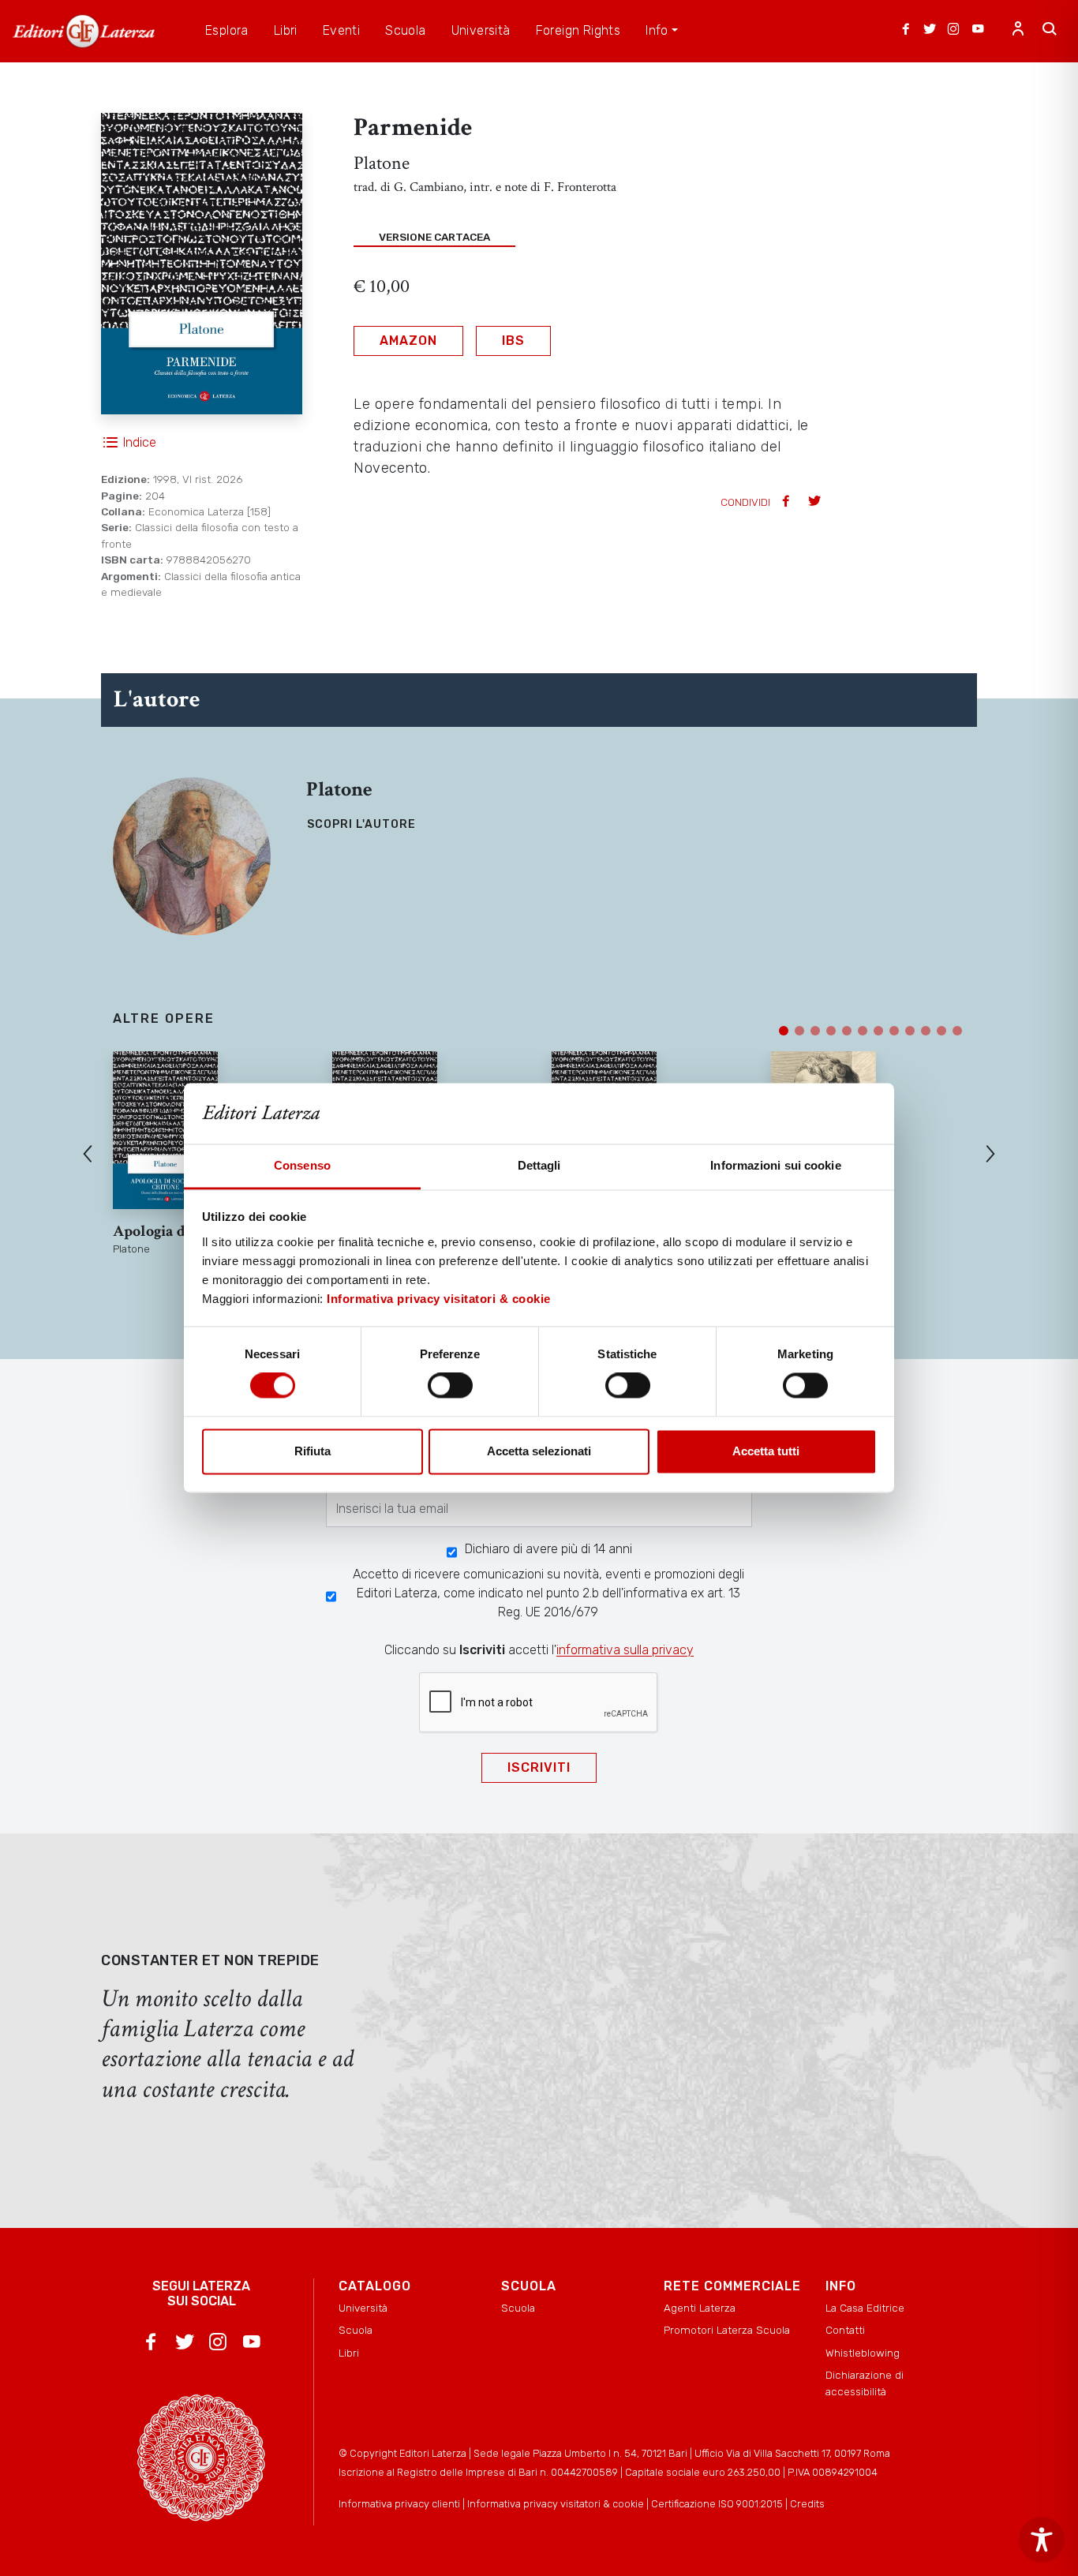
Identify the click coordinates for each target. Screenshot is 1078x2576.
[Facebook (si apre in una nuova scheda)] (906, 31)
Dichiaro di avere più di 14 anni (548, 1549)
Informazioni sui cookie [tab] (775, 1165)
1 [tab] (784, 1031)
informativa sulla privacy (625, 1650)
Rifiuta (313, 1451)
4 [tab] (831, 1031)
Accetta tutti (766, 1451)
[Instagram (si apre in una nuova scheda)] (953, 31)
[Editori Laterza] (84, 31)
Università (363, 2308)
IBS (513, 341)
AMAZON (408, 341)
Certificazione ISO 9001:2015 (717, 2504)
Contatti (845, 2330)
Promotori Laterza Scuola (727, 2330)
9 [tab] (910, 1031)
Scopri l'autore (361, 824)
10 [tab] (926, 1031)
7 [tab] (878, 1031)
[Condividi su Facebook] (788, 502)
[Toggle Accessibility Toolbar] (1042, 2540)
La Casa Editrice (865, 2308)
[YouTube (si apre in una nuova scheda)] (978, 31)
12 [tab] (957, 1031)
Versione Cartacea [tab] (434, 237)
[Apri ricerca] (1050, 31)
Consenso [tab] (302, 1165)
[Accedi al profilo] (1018, 31)
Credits (807, 2504)
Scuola (356, 2330)
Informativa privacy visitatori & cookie (439, 1299)
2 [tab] (799, 1031)
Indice (140, 442)
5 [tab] (847, 1031)
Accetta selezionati (539, 1451)
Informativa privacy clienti (399, 2504)
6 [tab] (863, 1031)
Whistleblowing (863, 2353)
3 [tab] (815, 1031)
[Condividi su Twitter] (816, 502)
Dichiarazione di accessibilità (865, 2383)
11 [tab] (941, 1031)
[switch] (450, 1386)
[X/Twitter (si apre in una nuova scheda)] (930, 31)
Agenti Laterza (700, 2308)
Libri (349, 2353)
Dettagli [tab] (539, 1165)
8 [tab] (894, 1031)
